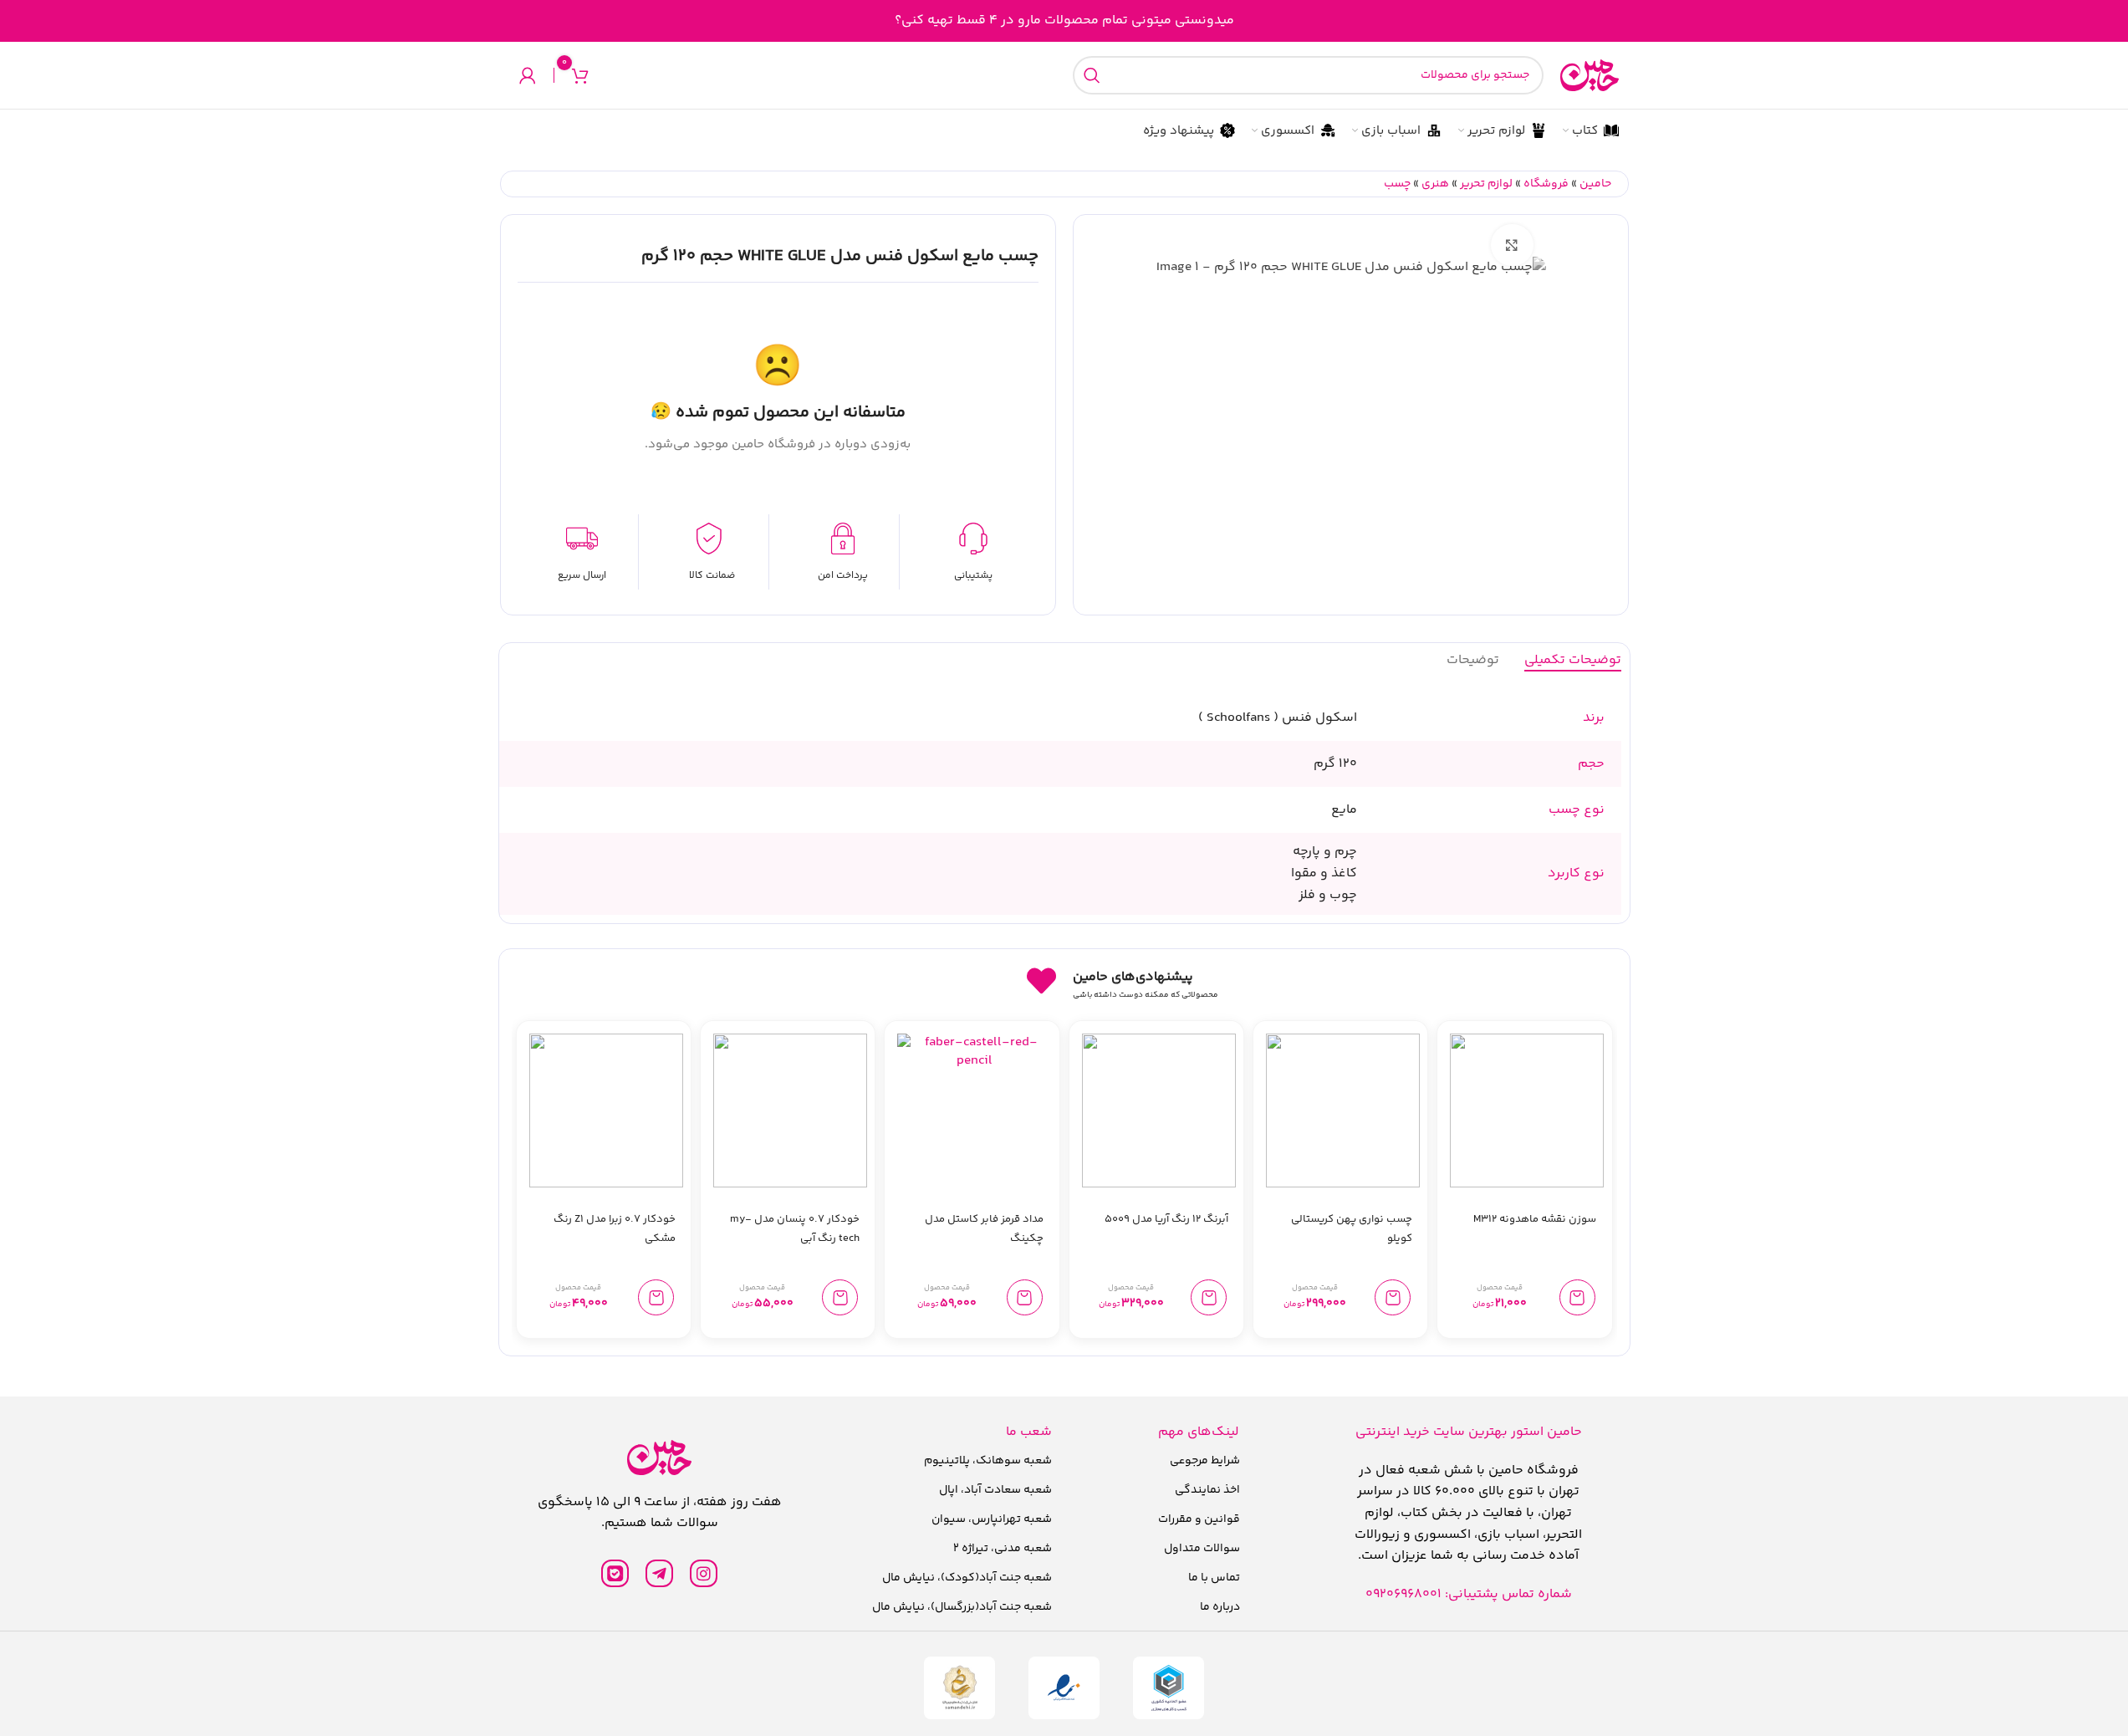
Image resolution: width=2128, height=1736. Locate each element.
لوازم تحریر (1486, 184)
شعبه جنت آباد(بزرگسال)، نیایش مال (962, 1607)
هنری (1435, 184)
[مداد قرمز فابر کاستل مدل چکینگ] (974, 1111)
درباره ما (1220, 1607)
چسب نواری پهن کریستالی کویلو (1352, 1229)
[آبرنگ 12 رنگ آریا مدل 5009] (1159, 1111)
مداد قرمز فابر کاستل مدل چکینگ (984, 1229)
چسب (1397, 184)
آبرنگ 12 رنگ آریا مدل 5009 (1166, 1219)
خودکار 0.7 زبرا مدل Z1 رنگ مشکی (615, 1229)
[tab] (1573, 661)
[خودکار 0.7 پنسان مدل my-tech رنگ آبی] (790, 1111)
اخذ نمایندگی (1207, 1490)
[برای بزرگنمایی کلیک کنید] (1512, 245)
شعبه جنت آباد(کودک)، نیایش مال (967, 1578)
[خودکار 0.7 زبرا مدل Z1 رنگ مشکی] (606, 1111)
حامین (1595, 184)
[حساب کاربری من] (528, 75)
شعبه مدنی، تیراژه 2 (1003, 1549)
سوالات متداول (1202, 1549)
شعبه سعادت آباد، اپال (995, 1490)
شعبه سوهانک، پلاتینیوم (988, 1461)
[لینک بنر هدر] (1064, 21)
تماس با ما (1214, 1578)
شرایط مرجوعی (1205, 1461)
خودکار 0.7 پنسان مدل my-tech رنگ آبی (795, 1229)
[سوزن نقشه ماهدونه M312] (1527, 1111)
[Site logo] (1590, 76)
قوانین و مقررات (1199, 1519)
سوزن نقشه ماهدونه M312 (1535, 1219)
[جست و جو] (1092, 75)
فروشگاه (1546, 184)
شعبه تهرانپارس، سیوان (992, 1519)
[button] (1577, 1297)
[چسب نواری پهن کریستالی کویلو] (1343, 1111)
